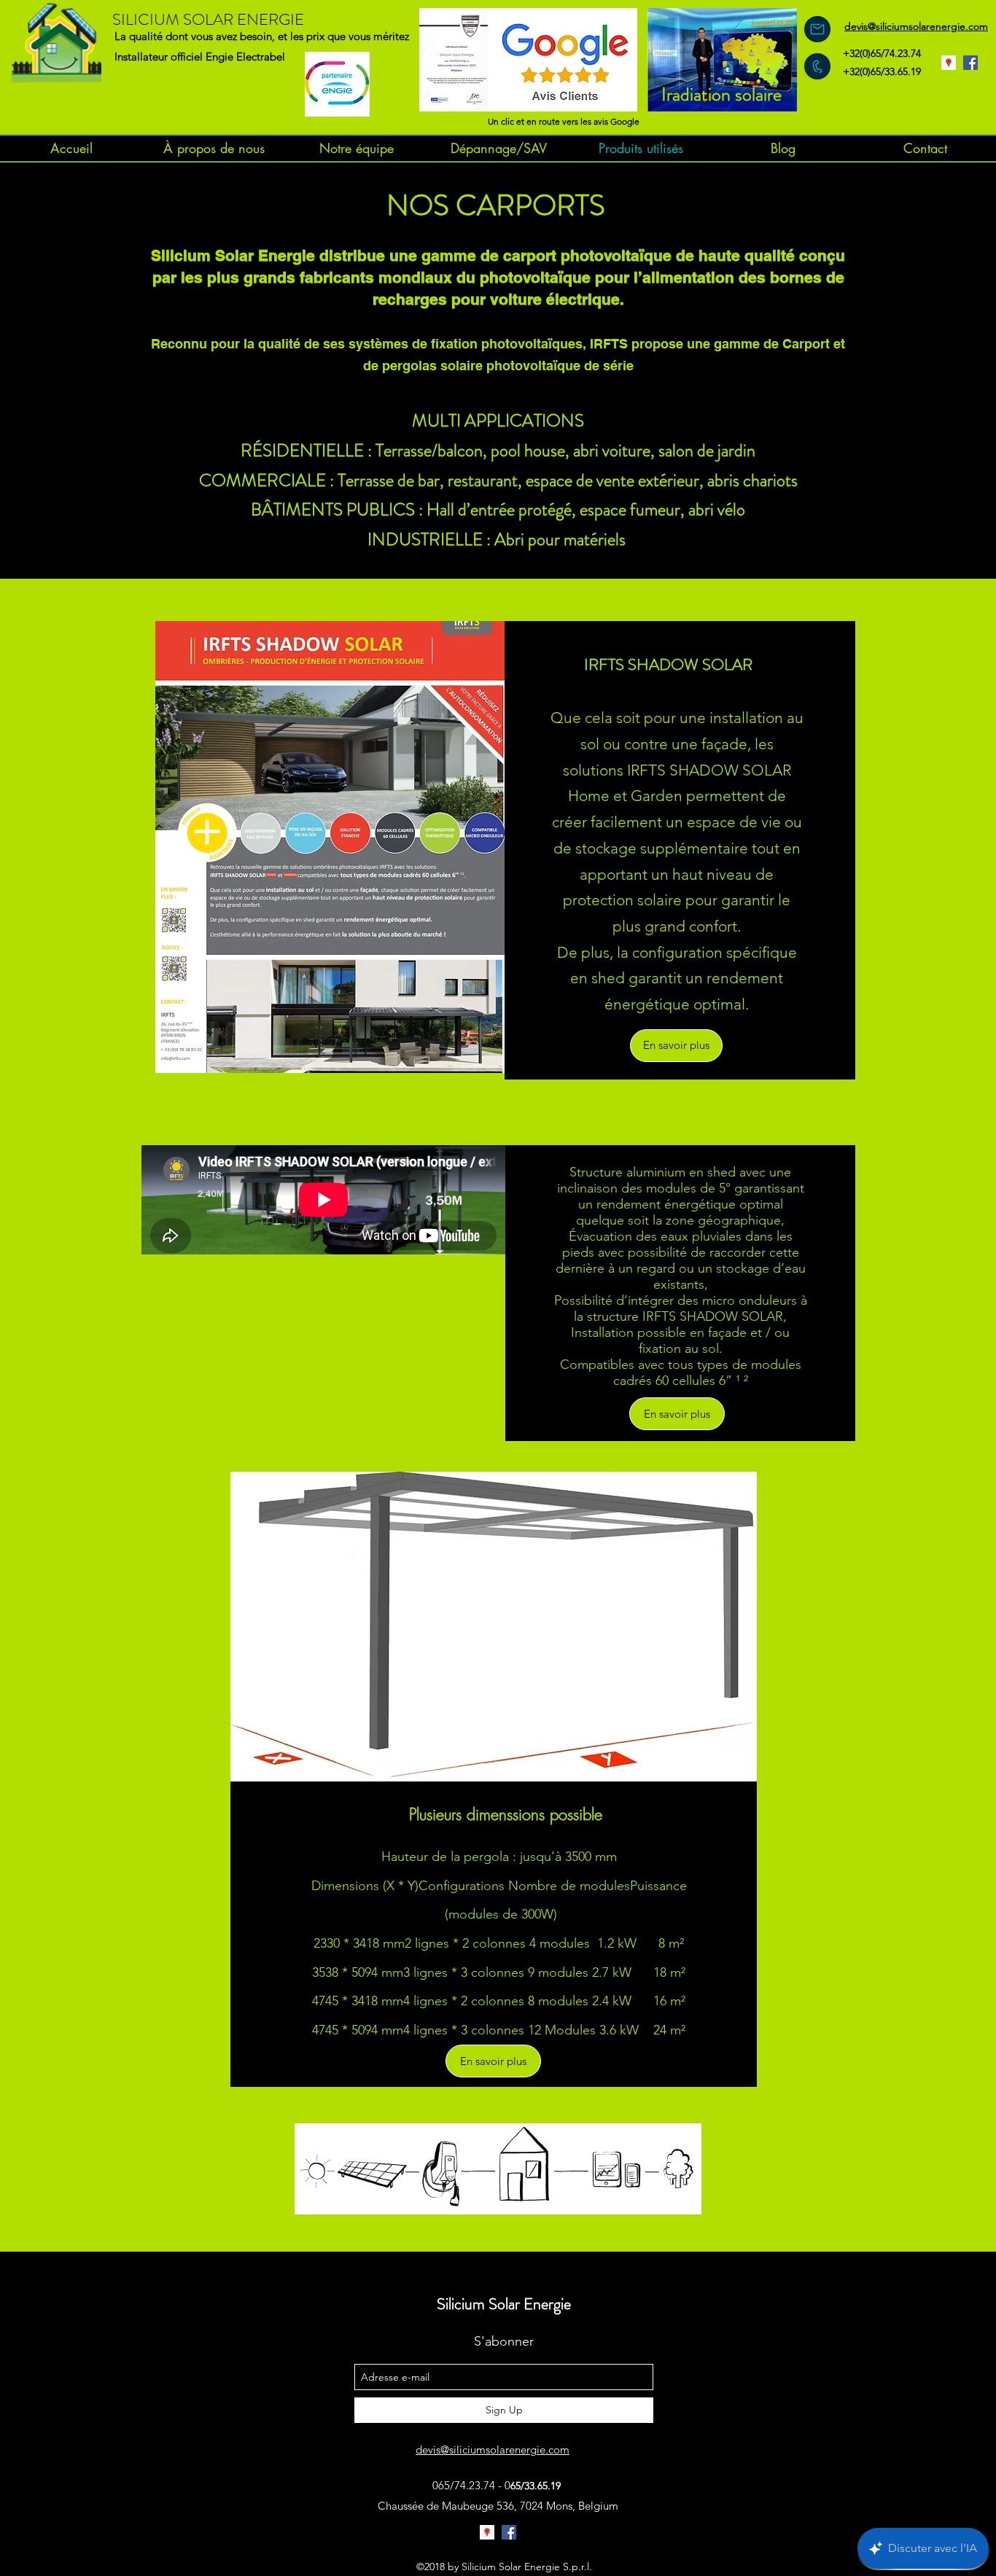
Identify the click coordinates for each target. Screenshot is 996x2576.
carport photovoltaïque (587, 255)
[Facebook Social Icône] (970, 63)
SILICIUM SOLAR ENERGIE (208, 19)
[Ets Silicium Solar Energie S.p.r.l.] (487, 2532)
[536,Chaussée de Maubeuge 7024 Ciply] (949, 63)
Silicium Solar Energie (504, 2304)
